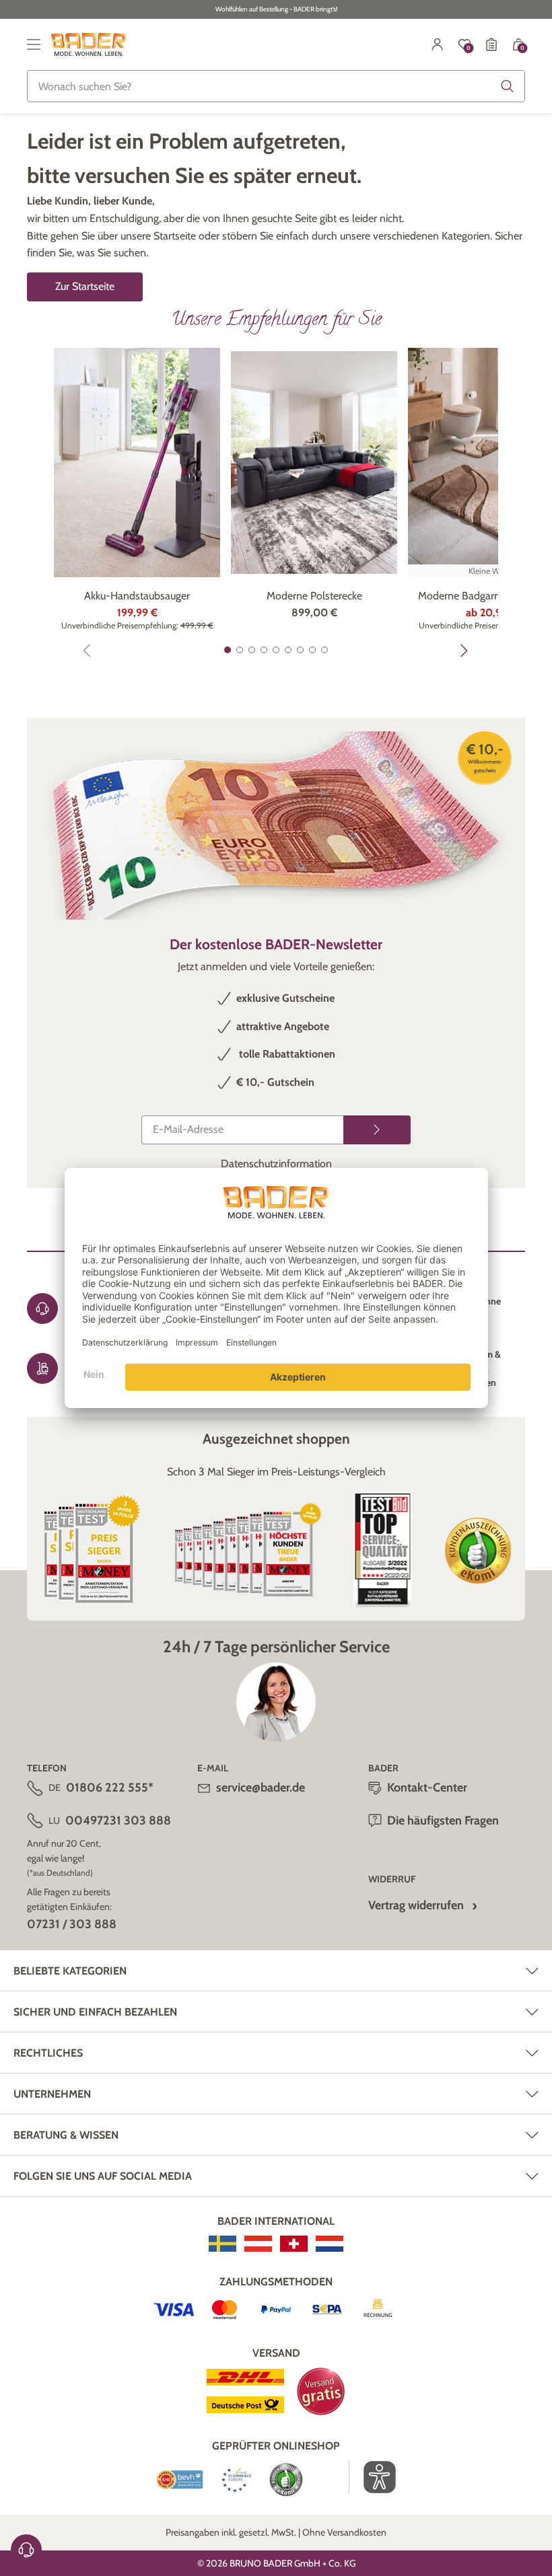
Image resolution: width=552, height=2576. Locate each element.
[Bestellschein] (491, 44)
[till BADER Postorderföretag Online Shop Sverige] (222, 2244)
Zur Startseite (85, 286)
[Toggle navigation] (34, 44)
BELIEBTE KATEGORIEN (70, 1971)
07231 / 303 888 (72, 1924)
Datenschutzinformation (276, 1164)
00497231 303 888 (118, 1820)
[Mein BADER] (438, 44)
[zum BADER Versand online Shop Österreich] (258, 2244)
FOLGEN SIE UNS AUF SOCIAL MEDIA (103, 2176)
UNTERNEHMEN (52, 2094)
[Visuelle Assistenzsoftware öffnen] (373, 2477)
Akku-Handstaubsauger (137, 596)
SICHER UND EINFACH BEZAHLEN (95, 2012)
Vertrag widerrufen (416, 1905)
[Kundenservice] (26, 2550)
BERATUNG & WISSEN (66, 2135)
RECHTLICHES (48, 2053)
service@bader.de (261, 1788)
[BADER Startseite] (89, 44)
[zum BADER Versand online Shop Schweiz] (294, 2244)
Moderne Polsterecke (314, 596)
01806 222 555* (110, 1788)
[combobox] (276, 86)
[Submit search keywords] (508, 86)
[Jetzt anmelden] (377, 1130)
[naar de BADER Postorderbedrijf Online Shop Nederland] (330, 2244)
